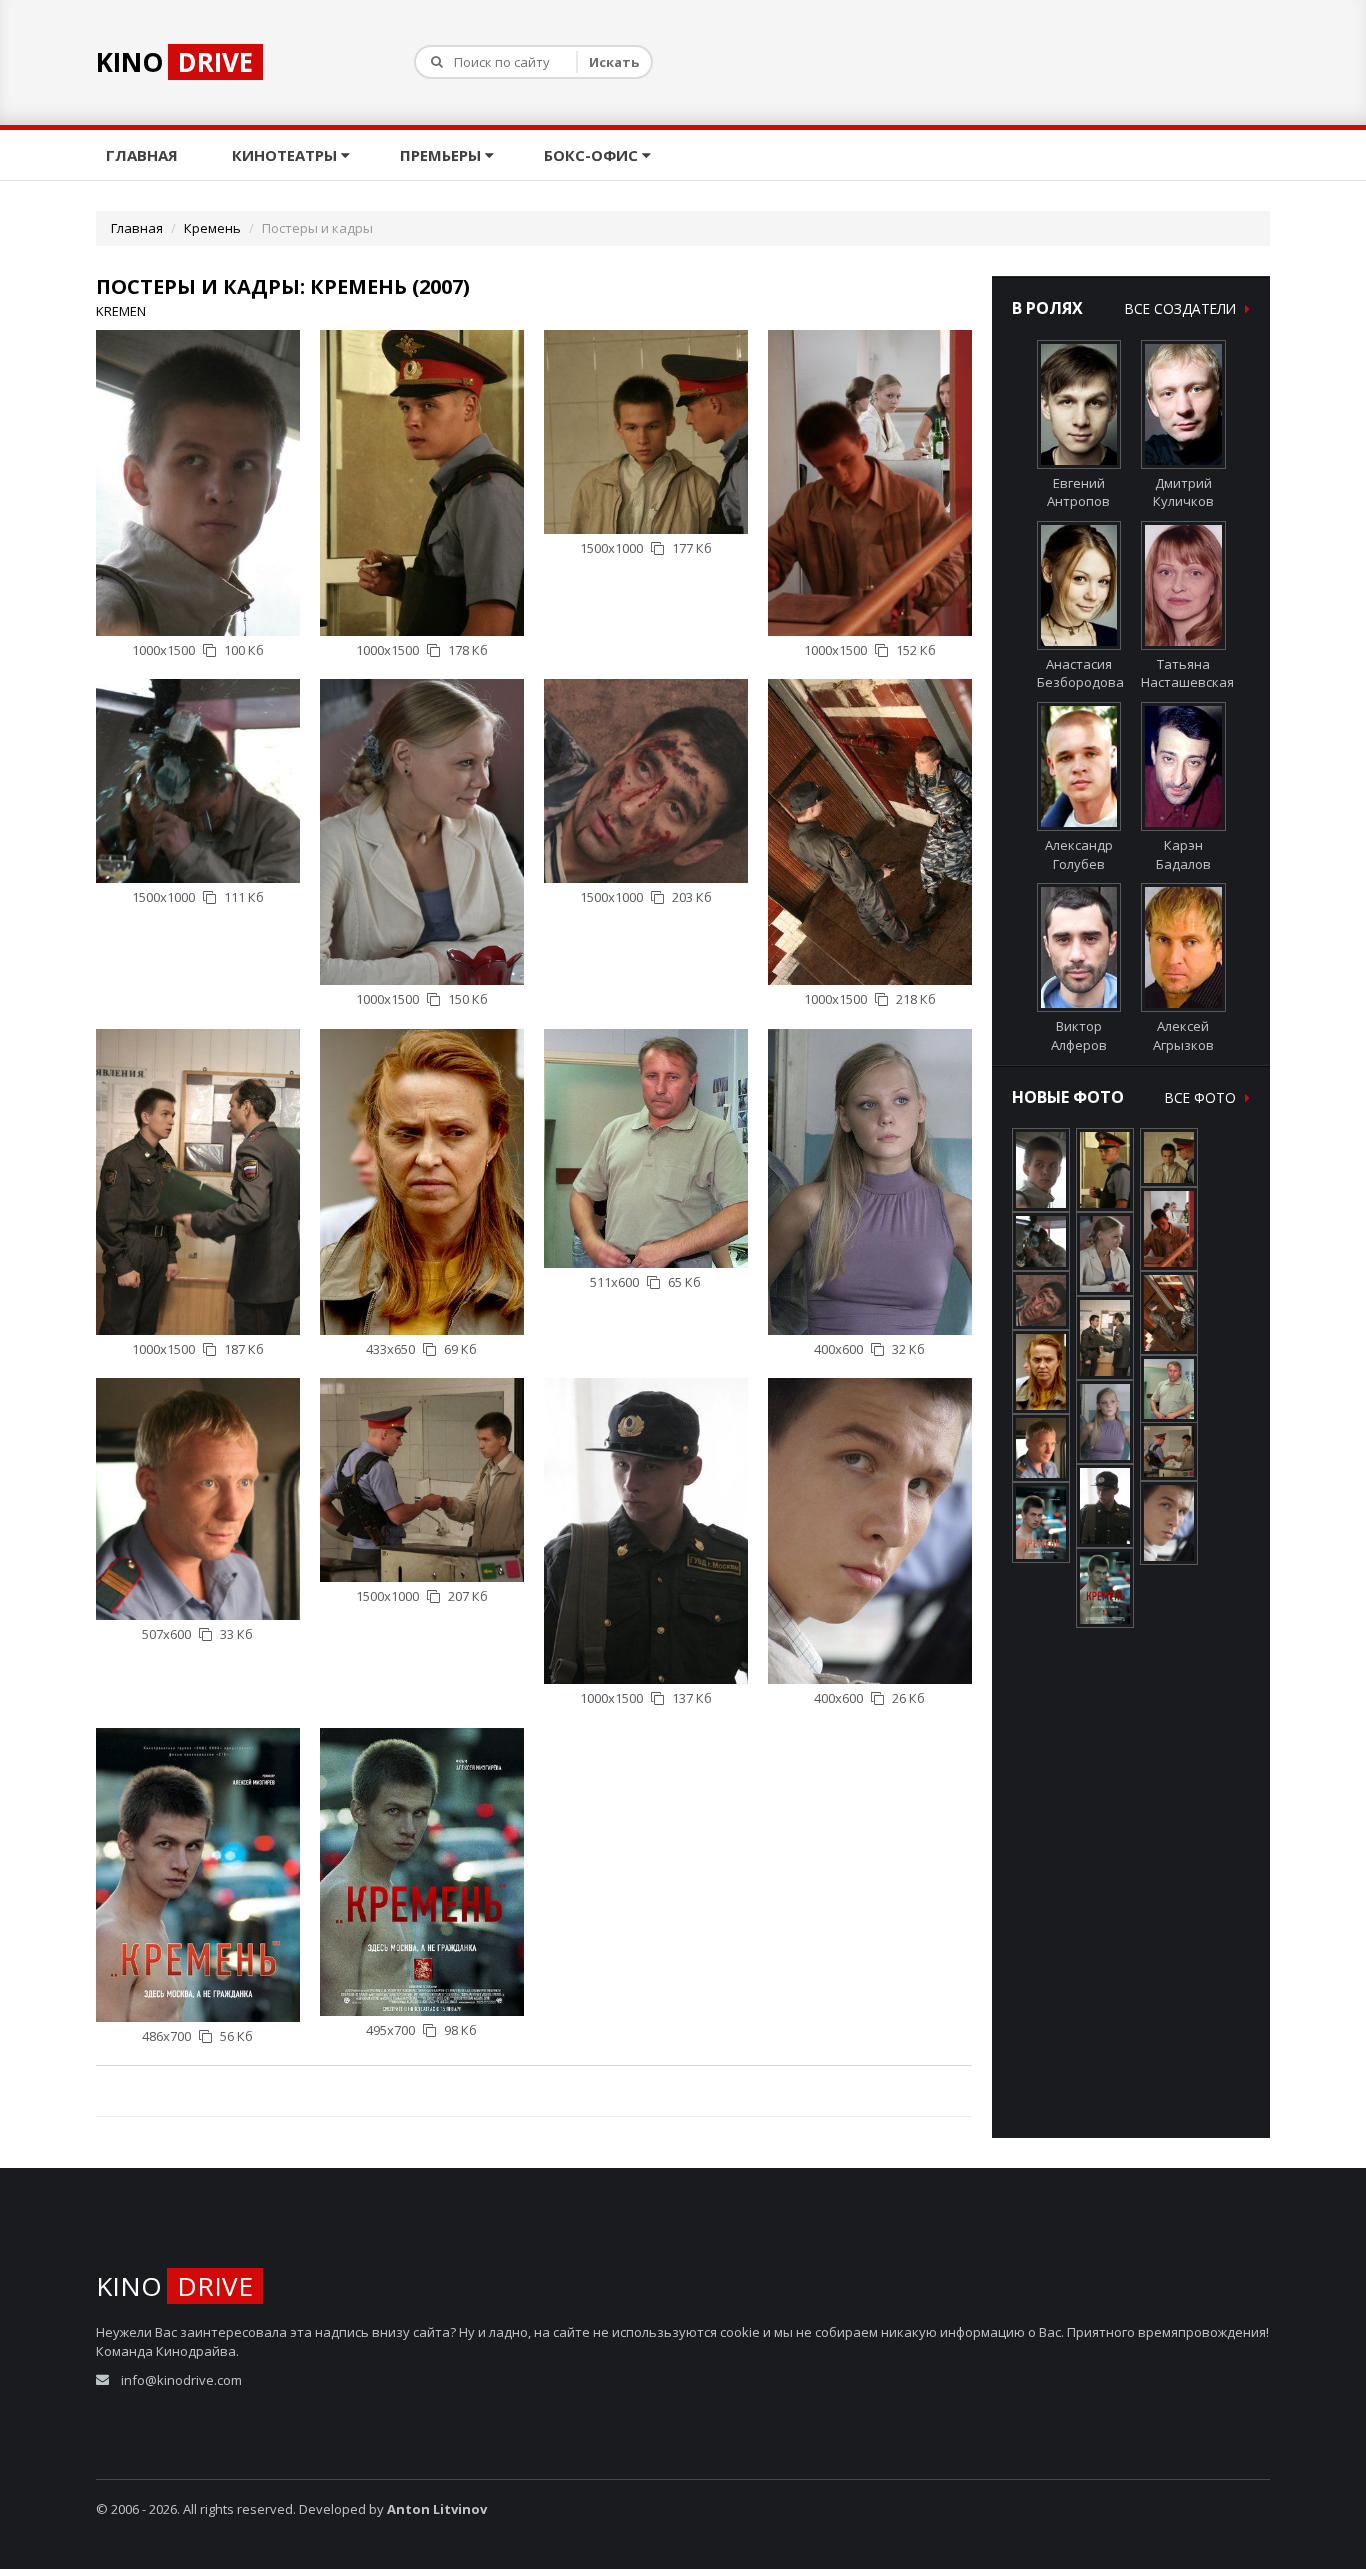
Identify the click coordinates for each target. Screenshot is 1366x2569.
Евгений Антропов (1078, 492)
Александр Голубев (1079, 854)
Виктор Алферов (1079, 1035)
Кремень (212, 228)
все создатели (1182, 308)
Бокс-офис (593, 155)
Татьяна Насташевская (1187, 673)
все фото (1202, 1097)
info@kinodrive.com (181, 2380)
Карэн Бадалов (1183, 854)
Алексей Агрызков (1183, 1035)
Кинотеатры (286, 155)
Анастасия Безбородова (1080, 673)
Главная (144, 155)
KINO (174, 62)
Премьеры (442, 155)
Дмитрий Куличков (1183, 492)
